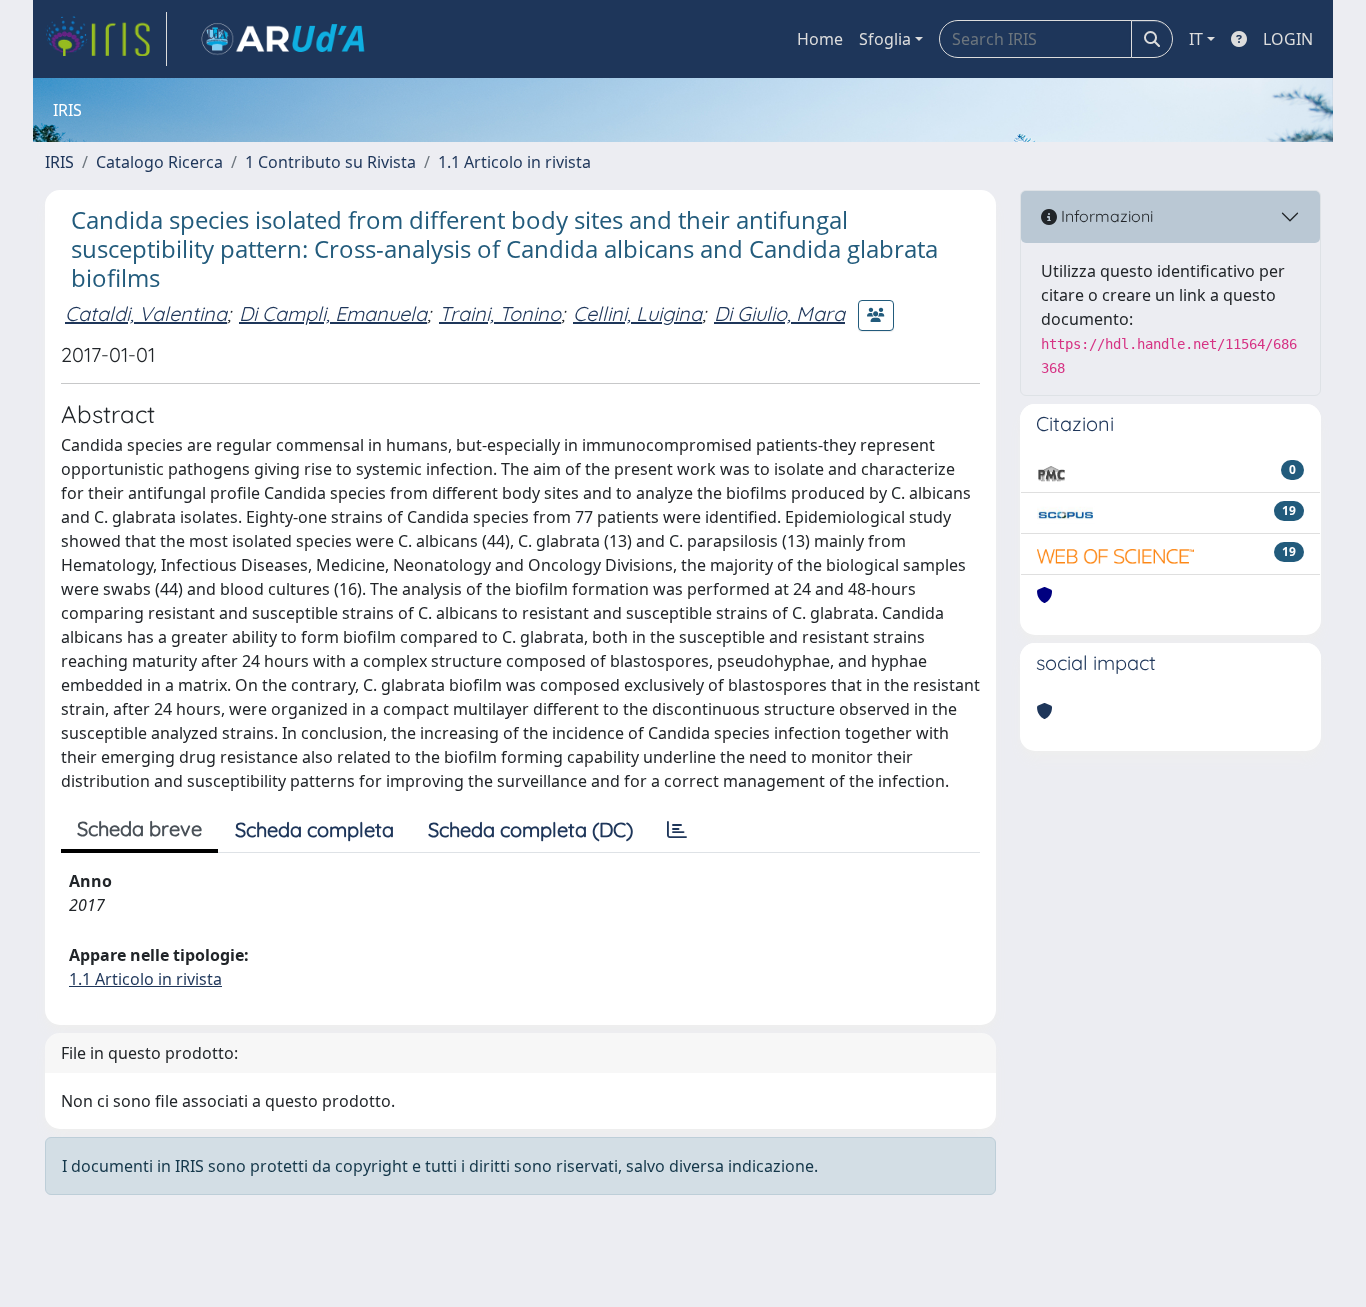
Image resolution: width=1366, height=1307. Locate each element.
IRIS (59, 162)
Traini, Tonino (500, 313)
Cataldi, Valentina (146, 313)
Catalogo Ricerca (159, 162)
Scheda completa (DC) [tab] (530, 829)
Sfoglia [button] (885, 39)
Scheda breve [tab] (139, 828)
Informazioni (1105, 216)
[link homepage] (106, 39)
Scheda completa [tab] (314, 829)
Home (820, 39)
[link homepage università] (283, 39)
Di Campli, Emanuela (333, 313)
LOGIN (1288, 39)
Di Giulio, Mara (779, 313)
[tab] (677, 830)
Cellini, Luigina (637, 313)
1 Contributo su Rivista (330, 162)
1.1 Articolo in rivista (514, 162)
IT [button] (1196, 39)
